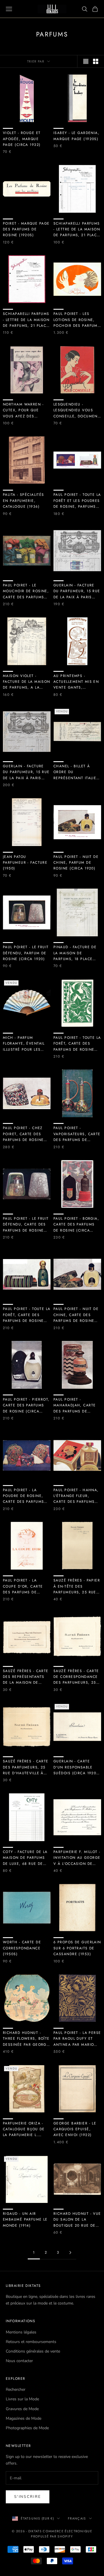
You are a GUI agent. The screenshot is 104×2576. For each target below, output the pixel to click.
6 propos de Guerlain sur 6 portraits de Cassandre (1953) (77, 1948)
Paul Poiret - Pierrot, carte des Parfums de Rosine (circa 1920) (26, 1406)
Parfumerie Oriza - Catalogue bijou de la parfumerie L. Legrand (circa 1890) (26, 2129)
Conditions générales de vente (33, 2351)
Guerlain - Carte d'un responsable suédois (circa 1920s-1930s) (77, 1767)
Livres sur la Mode (22, 2399)
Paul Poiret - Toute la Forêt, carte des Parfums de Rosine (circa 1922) (77, 1044)
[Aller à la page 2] (70, 2253)
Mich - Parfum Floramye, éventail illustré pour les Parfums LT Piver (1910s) (24, 1044)
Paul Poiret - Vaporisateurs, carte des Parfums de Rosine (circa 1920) (77, 1134)
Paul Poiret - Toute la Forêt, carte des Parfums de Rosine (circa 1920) (27, 1315)
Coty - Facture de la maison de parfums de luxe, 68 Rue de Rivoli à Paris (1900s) (26, 1858)
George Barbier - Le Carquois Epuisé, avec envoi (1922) (75, 2129)
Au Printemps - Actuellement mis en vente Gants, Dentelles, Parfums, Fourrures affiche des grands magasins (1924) (76, 682)
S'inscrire (28, 2497)
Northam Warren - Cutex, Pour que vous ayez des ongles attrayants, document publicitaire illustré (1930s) (25, 410)
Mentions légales (21, 2332)
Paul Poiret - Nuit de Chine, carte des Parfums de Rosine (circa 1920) (76, 1315)
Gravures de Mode (22, 2409)
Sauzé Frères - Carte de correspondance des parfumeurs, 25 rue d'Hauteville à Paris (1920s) (76, 1677)
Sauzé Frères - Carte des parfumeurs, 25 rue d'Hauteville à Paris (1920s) (26, 1767)
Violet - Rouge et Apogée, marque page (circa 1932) (22, 139)
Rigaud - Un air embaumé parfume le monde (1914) (25, 2220)
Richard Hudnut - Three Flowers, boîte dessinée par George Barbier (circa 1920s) (26, 2039)
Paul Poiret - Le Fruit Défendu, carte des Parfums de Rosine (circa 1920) (26, 1225)
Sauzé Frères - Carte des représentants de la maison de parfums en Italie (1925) (26, 1677)
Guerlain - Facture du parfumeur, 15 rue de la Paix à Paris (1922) (77, 591)
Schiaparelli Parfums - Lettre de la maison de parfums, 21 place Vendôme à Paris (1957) (77, 230)
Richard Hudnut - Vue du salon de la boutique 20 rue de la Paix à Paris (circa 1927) (77, 2220)
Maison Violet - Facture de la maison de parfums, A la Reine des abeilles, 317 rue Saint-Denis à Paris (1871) (27, 682)
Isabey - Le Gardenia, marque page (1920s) (76, 136)
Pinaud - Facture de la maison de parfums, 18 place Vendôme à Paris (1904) (75, 953)
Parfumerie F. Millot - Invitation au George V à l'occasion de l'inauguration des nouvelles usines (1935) (77, 1858)
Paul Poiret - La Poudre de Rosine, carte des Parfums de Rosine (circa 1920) (23, 1496)
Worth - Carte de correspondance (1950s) (22, 1948)
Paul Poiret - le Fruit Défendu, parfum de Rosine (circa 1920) (26, 953)
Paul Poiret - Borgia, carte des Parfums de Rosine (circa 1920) (76, 1225)
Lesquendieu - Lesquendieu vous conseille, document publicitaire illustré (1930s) (77, 410)
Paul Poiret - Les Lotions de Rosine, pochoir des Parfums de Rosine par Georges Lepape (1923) (77, 320)
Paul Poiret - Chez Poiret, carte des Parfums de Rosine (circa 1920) (23, 1134)
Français (77, 2518)
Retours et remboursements (31, 2342)
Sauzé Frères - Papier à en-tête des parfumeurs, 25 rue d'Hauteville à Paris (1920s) (77, 1586)
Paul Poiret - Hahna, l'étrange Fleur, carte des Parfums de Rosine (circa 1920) (76, 1496)
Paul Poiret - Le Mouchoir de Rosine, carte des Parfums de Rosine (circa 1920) (26, 591)
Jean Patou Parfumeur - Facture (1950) (25, 863)
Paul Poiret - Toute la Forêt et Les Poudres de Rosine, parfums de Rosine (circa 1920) (77, 501)
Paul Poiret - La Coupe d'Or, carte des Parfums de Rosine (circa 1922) (24, 1586)
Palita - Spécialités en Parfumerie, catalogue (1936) (24, 501)
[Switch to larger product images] (86, 61)
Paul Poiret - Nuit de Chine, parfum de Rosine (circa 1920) (76, 863)
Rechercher (16, 2389)
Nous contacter (19, 2361)
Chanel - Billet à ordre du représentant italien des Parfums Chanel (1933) (76, 772)
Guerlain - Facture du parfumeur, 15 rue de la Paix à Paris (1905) (26, 772)
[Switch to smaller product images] (96, 61)
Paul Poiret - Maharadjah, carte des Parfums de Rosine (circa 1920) (75, 1406)
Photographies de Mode (27, 2428)
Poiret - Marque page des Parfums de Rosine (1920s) (26, 229)
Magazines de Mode (24, 2418)
